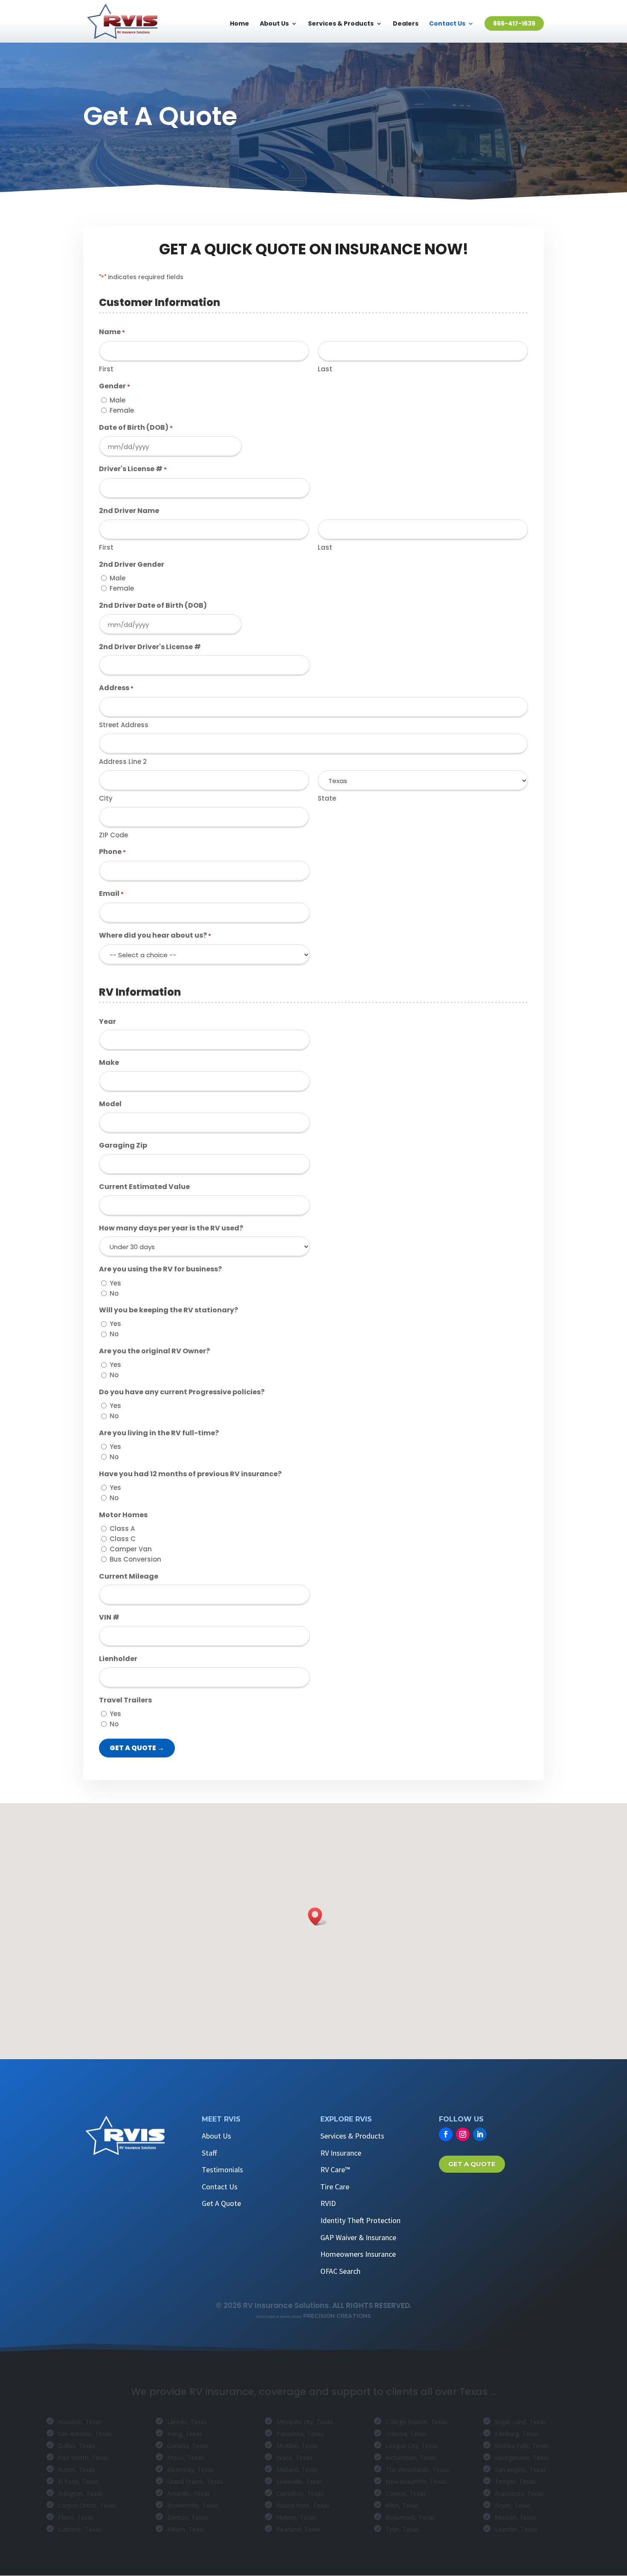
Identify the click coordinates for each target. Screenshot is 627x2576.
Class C (123, 1539)
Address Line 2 (123, 762)
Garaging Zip (123, 1145)
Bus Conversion (135, 1559)
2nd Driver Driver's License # (150, 647)
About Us (274, 24)
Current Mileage (129, 1576)
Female (122, 410)
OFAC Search (340, 2271)
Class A (122, 1528)
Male (118, 400)
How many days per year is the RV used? (171, 1228)
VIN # (109, 1617)
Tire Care (335, 2187)
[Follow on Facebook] (446, 2134)
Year (107, 1021)
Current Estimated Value (144, 1187)
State (327, 798)
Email (111, 893)
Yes (115, 1283)
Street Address (124, 725)
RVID (328, 2203)
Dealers (406, 24)
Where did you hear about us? (155, 935)
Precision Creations (313, 2316)
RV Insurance (341, 2153)
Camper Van (131, 1549)
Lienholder (118, 1659)
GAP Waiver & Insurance (358, 2237)
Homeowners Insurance (358, 2254)
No (114, 1293)
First (106, 369)
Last (325, 369)
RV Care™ (335, 2169)
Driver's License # (133, 469)
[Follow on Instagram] (463, 2134)
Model (110, 1104)
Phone (112, 852)
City (106, 798)
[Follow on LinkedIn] (480, 2134)
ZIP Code (113, 835)
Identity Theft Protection (360, 2220)
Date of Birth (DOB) (136, 427)
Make (109, 1062)
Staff (209, 2153)
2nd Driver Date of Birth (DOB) (153, 605)
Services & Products (341, 24)
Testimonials (222, 2169)
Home (239, 24)
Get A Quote (221, 2203)
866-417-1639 (514, 23)
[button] (318, 1916)
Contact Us (447, 24)
